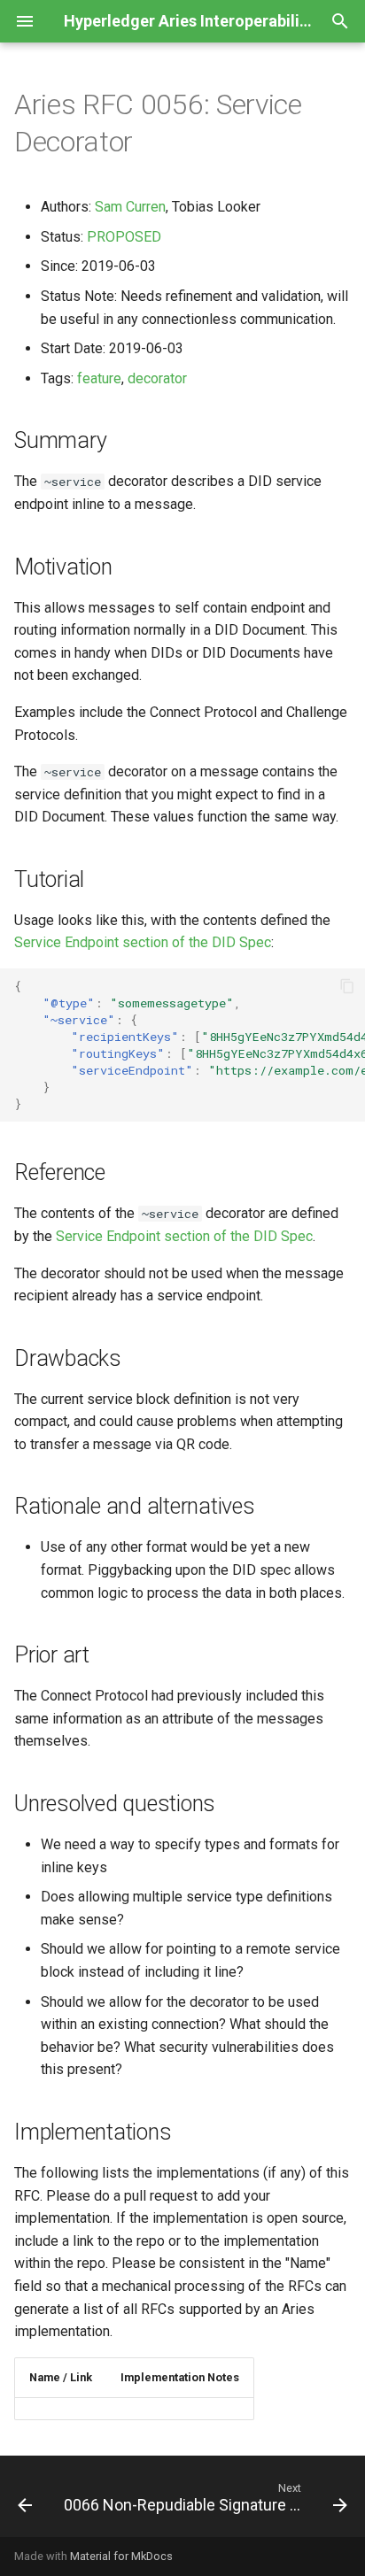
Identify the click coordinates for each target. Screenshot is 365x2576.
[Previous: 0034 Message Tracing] (25, 2502)
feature (99, 378)
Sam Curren (130, 207)
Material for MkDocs (121, 2556)
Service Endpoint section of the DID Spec (143, 942)
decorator (157, 378)
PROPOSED (124, 237)
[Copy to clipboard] (347, 986)
